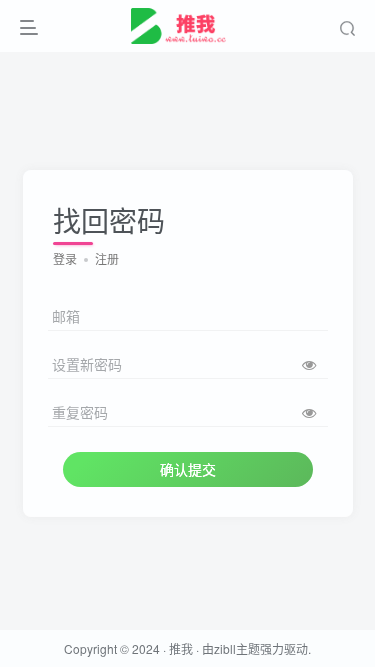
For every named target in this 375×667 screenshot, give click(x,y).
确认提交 (188, 469)
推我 (181, 648)
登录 (65, 258)
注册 (107, 258)
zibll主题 (237, 648)
